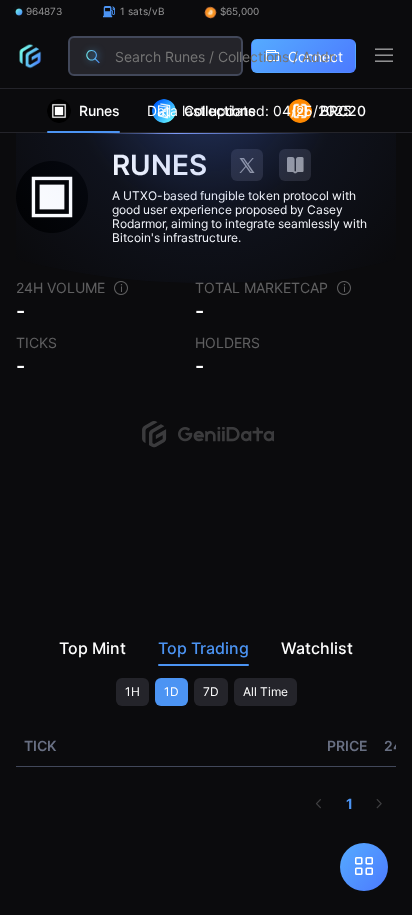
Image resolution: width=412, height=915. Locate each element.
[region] (206, 502)
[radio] (132, 692)
